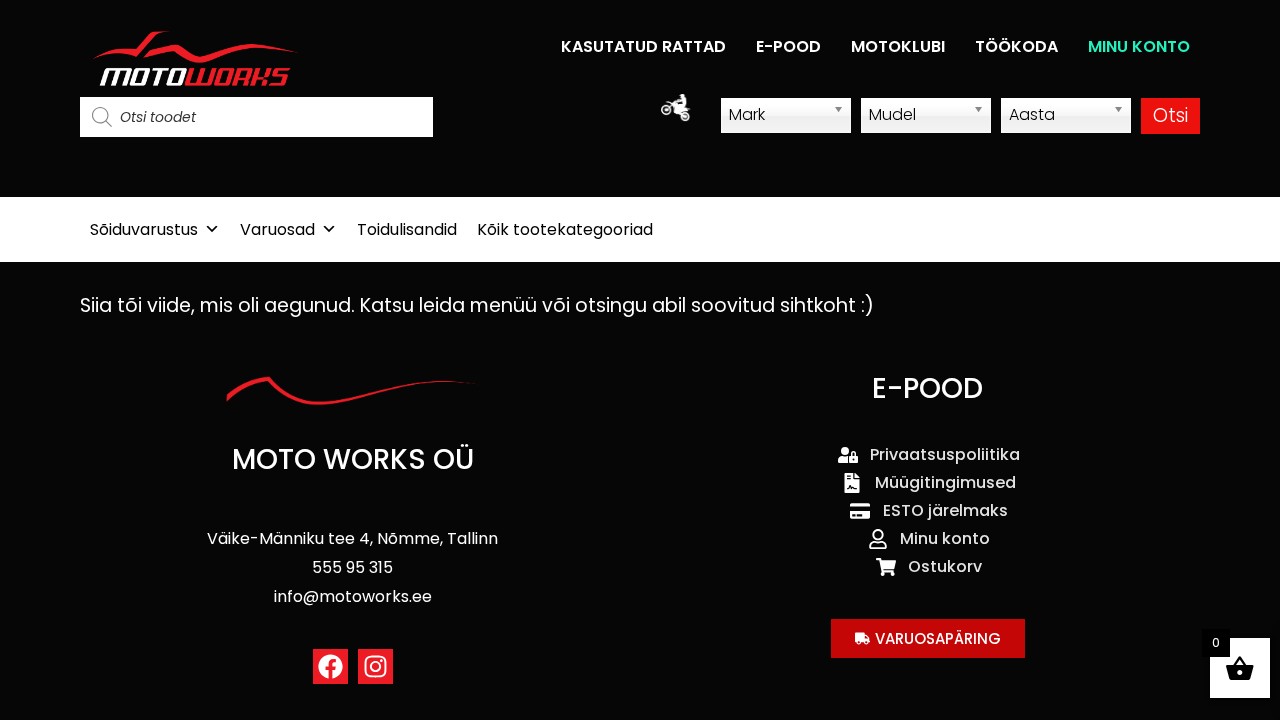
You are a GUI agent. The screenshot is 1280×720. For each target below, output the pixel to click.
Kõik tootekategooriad (565, 229)
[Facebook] (330, 666)
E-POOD (788, 46)
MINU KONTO (1139, 46)
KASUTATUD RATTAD (643, 46)
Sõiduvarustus (144, 229)
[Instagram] (375, 666)
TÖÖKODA (1016, 46)
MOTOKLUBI (898, 46)
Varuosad (277, 229)
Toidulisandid (407, 229)
